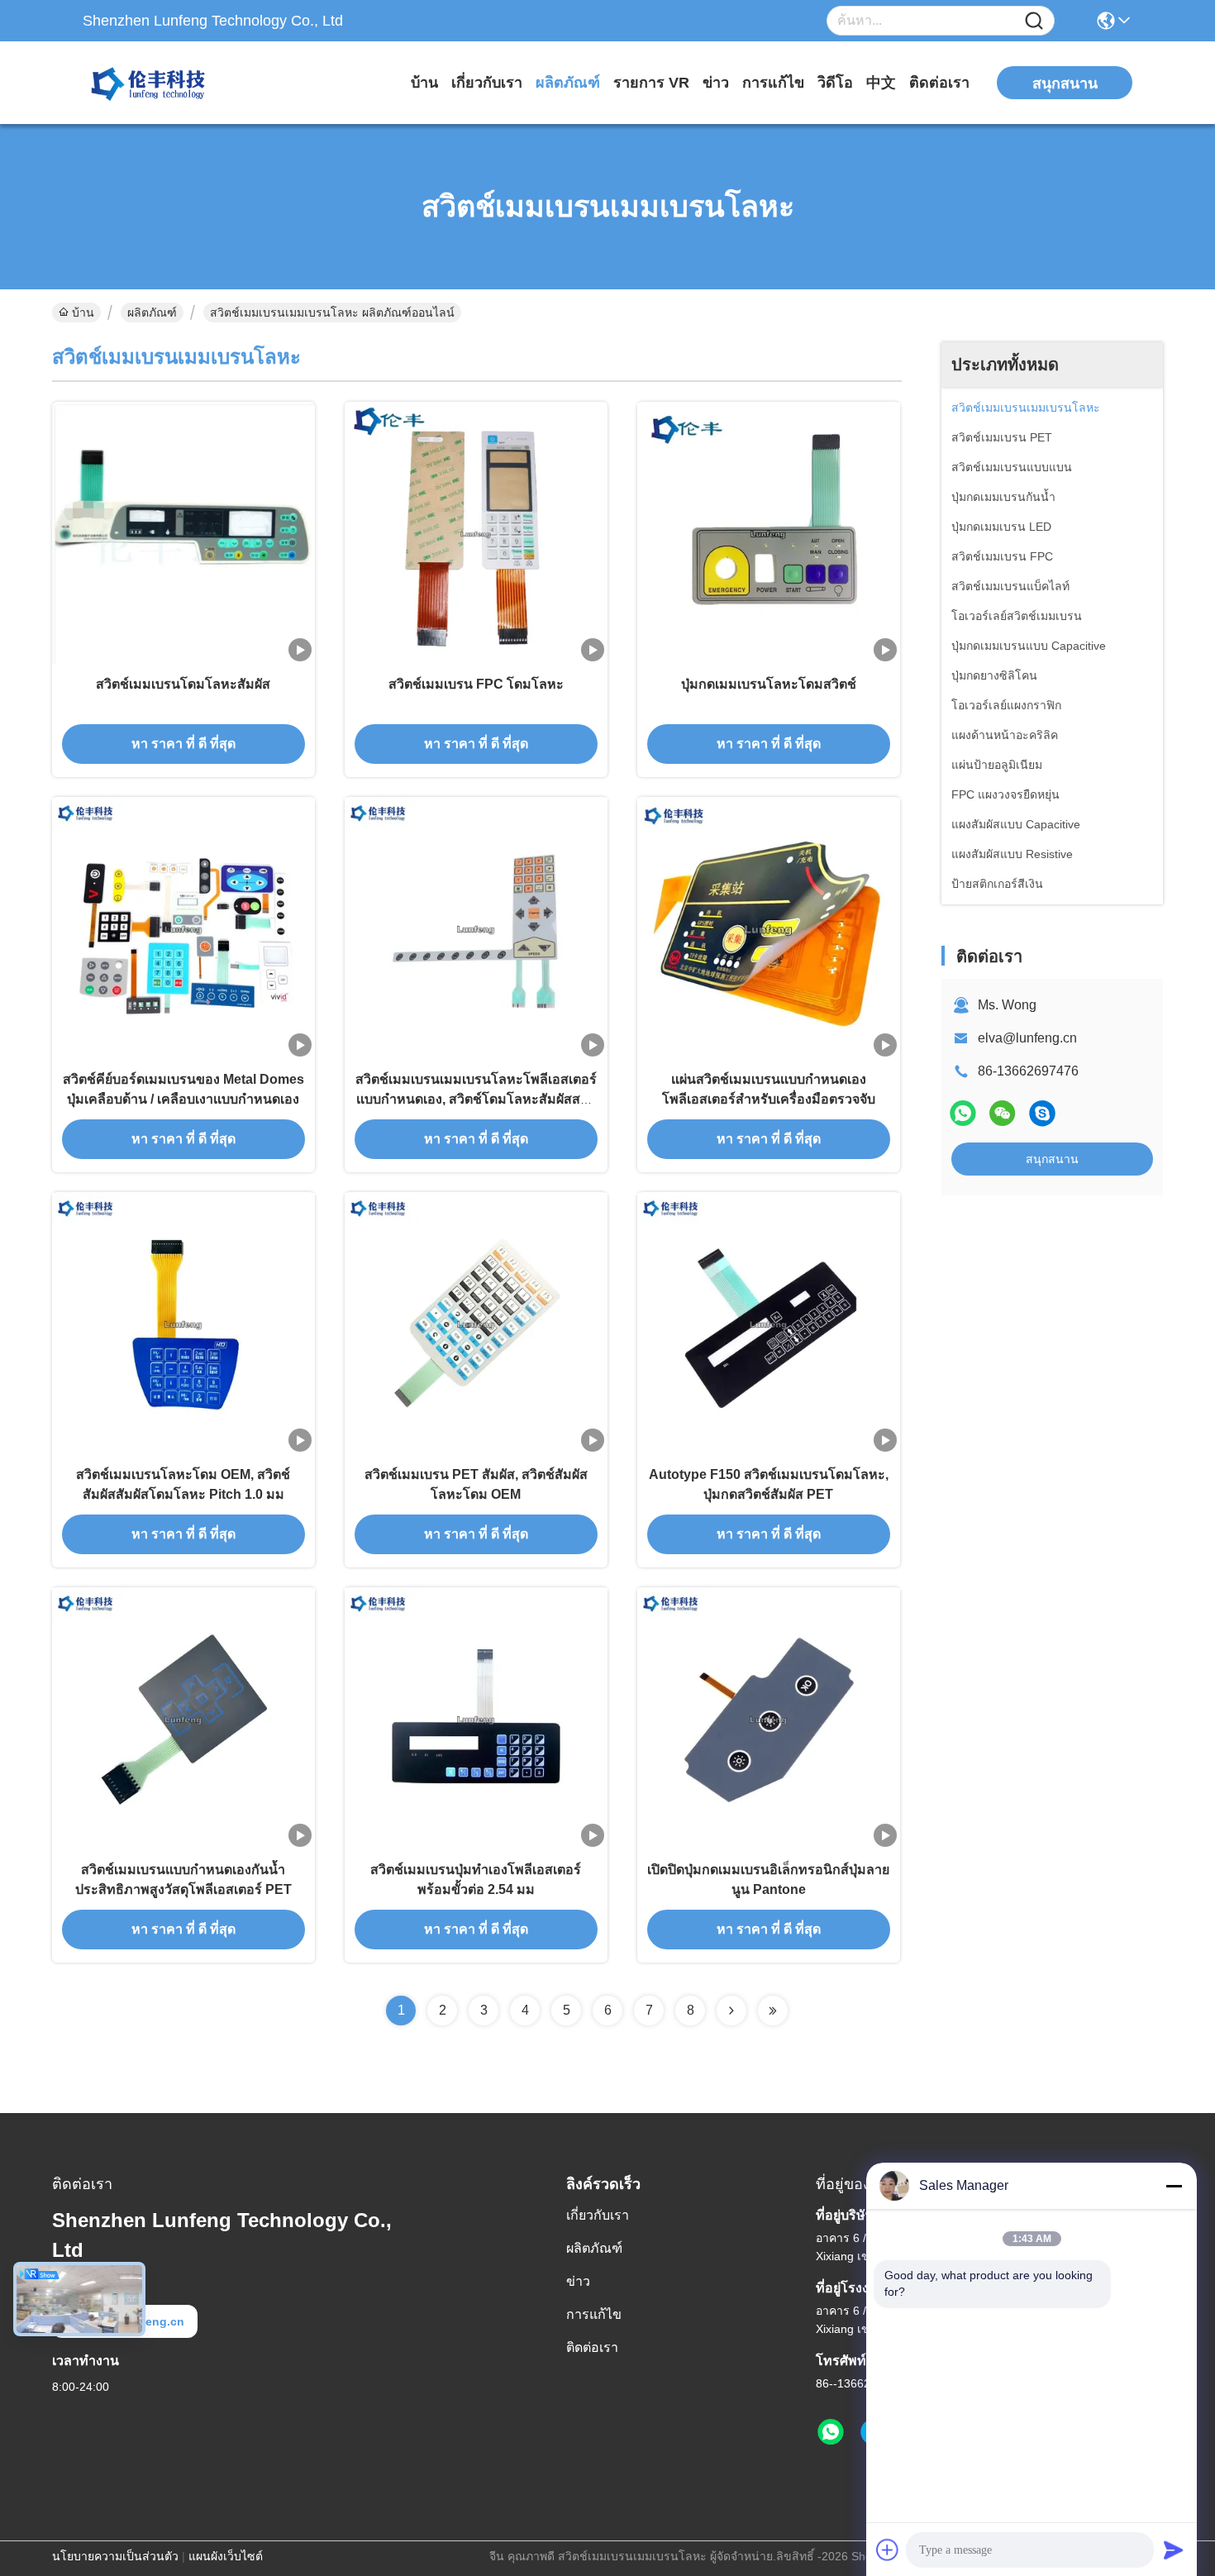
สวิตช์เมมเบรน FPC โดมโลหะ (476, 684)
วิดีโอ (835, 83)
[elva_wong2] (1042, 1113)
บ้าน (424, 83)
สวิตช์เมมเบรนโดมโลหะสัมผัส (183, 684)
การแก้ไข (773, 83)
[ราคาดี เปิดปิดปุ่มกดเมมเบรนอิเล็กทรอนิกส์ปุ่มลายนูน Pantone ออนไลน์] (769, 1719)
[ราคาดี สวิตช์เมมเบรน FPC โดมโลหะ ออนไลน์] (476, 533)
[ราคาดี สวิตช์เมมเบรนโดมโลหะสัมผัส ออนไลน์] (183, 533)
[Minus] (1174, 2186)
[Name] (1034, 21)
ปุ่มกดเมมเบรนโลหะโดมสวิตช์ (769, 684)
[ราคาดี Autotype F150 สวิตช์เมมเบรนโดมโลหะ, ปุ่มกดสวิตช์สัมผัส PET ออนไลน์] (769, 1324)
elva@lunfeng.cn (1027, 1038)
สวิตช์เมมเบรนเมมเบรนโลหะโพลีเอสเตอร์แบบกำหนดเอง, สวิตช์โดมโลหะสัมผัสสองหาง (476, 1099)
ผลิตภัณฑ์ (568, 83)
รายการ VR (651, 83)
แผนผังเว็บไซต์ (226, 2556)
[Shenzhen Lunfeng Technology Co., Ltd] (174, 83)
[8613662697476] (831, 2432)
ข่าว (716, 83)
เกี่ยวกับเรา (487, 83)
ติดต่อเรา (939, 83)
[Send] (1174, 2550)
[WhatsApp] (963, 1113)
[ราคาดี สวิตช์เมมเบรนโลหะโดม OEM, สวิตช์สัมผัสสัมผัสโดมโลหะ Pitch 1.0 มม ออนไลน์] (183, 1324)
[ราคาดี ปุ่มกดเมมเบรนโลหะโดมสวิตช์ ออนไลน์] (769, 533)
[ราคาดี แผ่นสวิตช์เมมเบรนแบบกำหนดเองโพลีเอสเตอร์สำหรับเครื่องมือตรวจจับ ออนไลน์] (769, 928)
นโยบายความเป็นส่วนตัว (115, 2556)
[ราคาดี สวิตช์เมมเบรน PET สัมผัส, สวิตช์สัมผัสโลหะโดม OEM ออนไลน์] (476, 1324)
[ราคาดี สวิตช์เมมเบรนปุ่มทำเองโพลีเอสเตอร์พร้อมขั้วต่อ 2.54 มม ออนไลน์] (476, 1719)
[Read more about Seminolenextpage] (731, 2011)
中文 (881, 83)
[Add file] (888, 2550)
